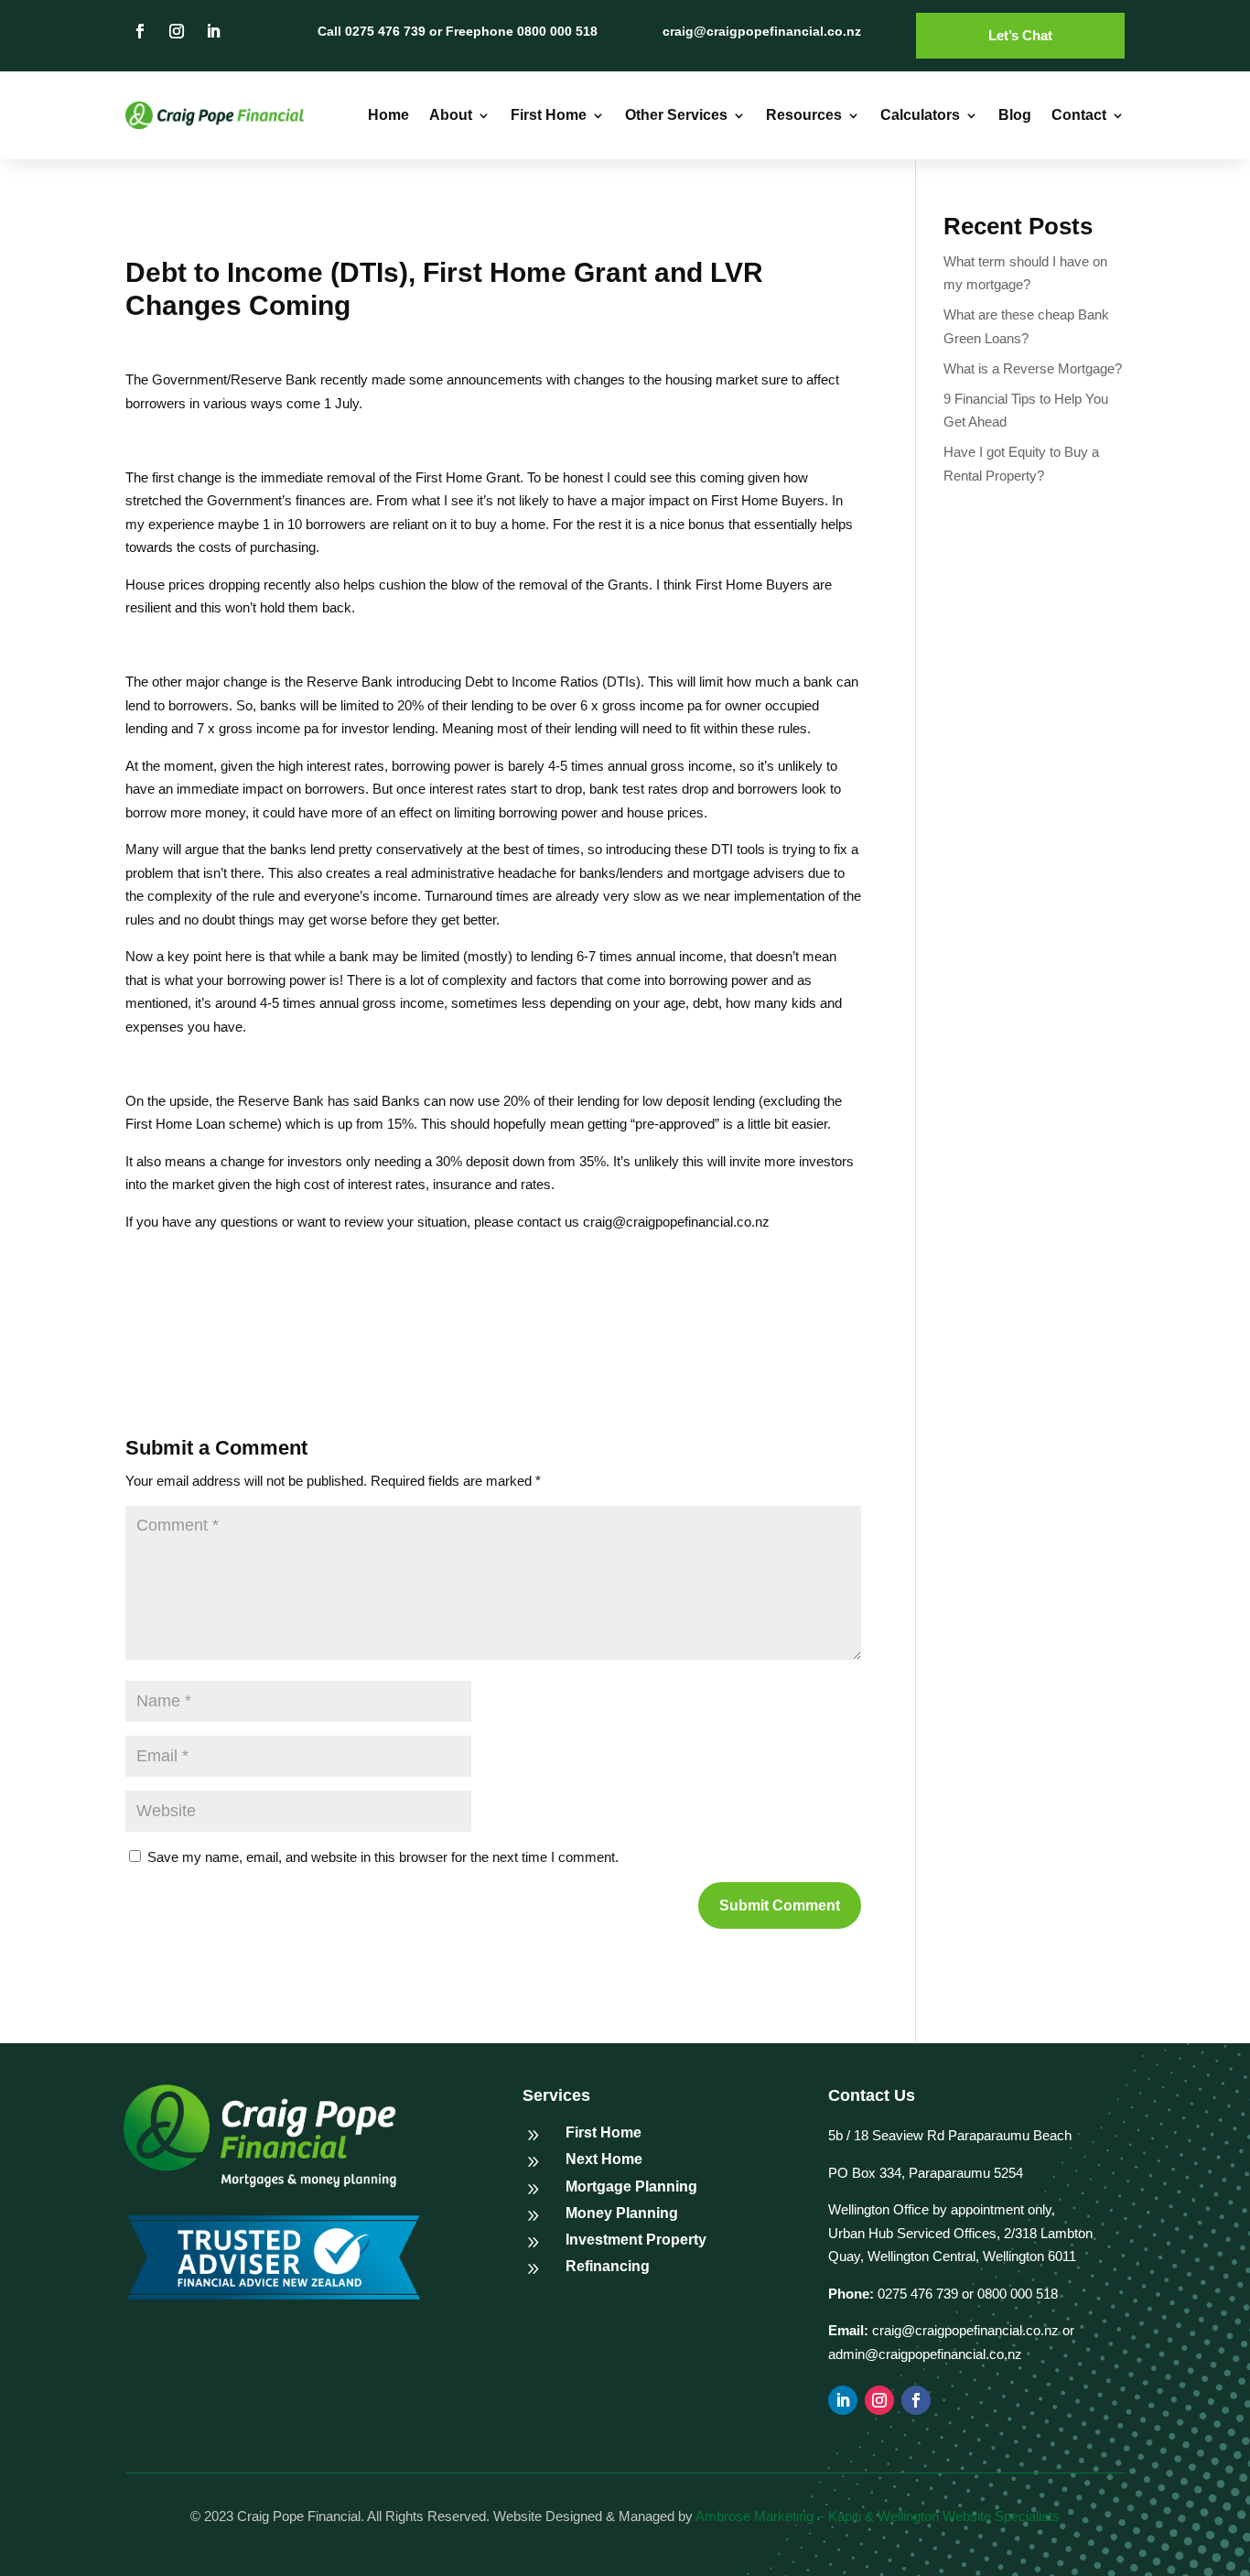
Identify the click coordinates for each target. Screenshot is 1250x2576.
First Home (549, 115)
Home (388, 115)
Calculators (920, 115)
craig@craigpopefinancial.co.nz (965, 2330)
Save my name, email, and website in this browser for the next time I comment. (383, 1857)
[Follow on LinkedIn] (213, 31)
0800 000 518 (1018, 2294)
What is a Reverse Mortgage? (1033, 368)
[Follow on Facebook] (140, 31)
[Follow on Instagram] (177, 31)
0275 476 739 (916, 2294)
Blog (1015, 115)
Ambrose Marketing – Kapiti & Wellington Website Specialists (878, 2516)
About (451, 115)
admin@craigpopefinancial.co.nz (925, 2354)
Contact (1079, 115)
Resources (804, 115)
